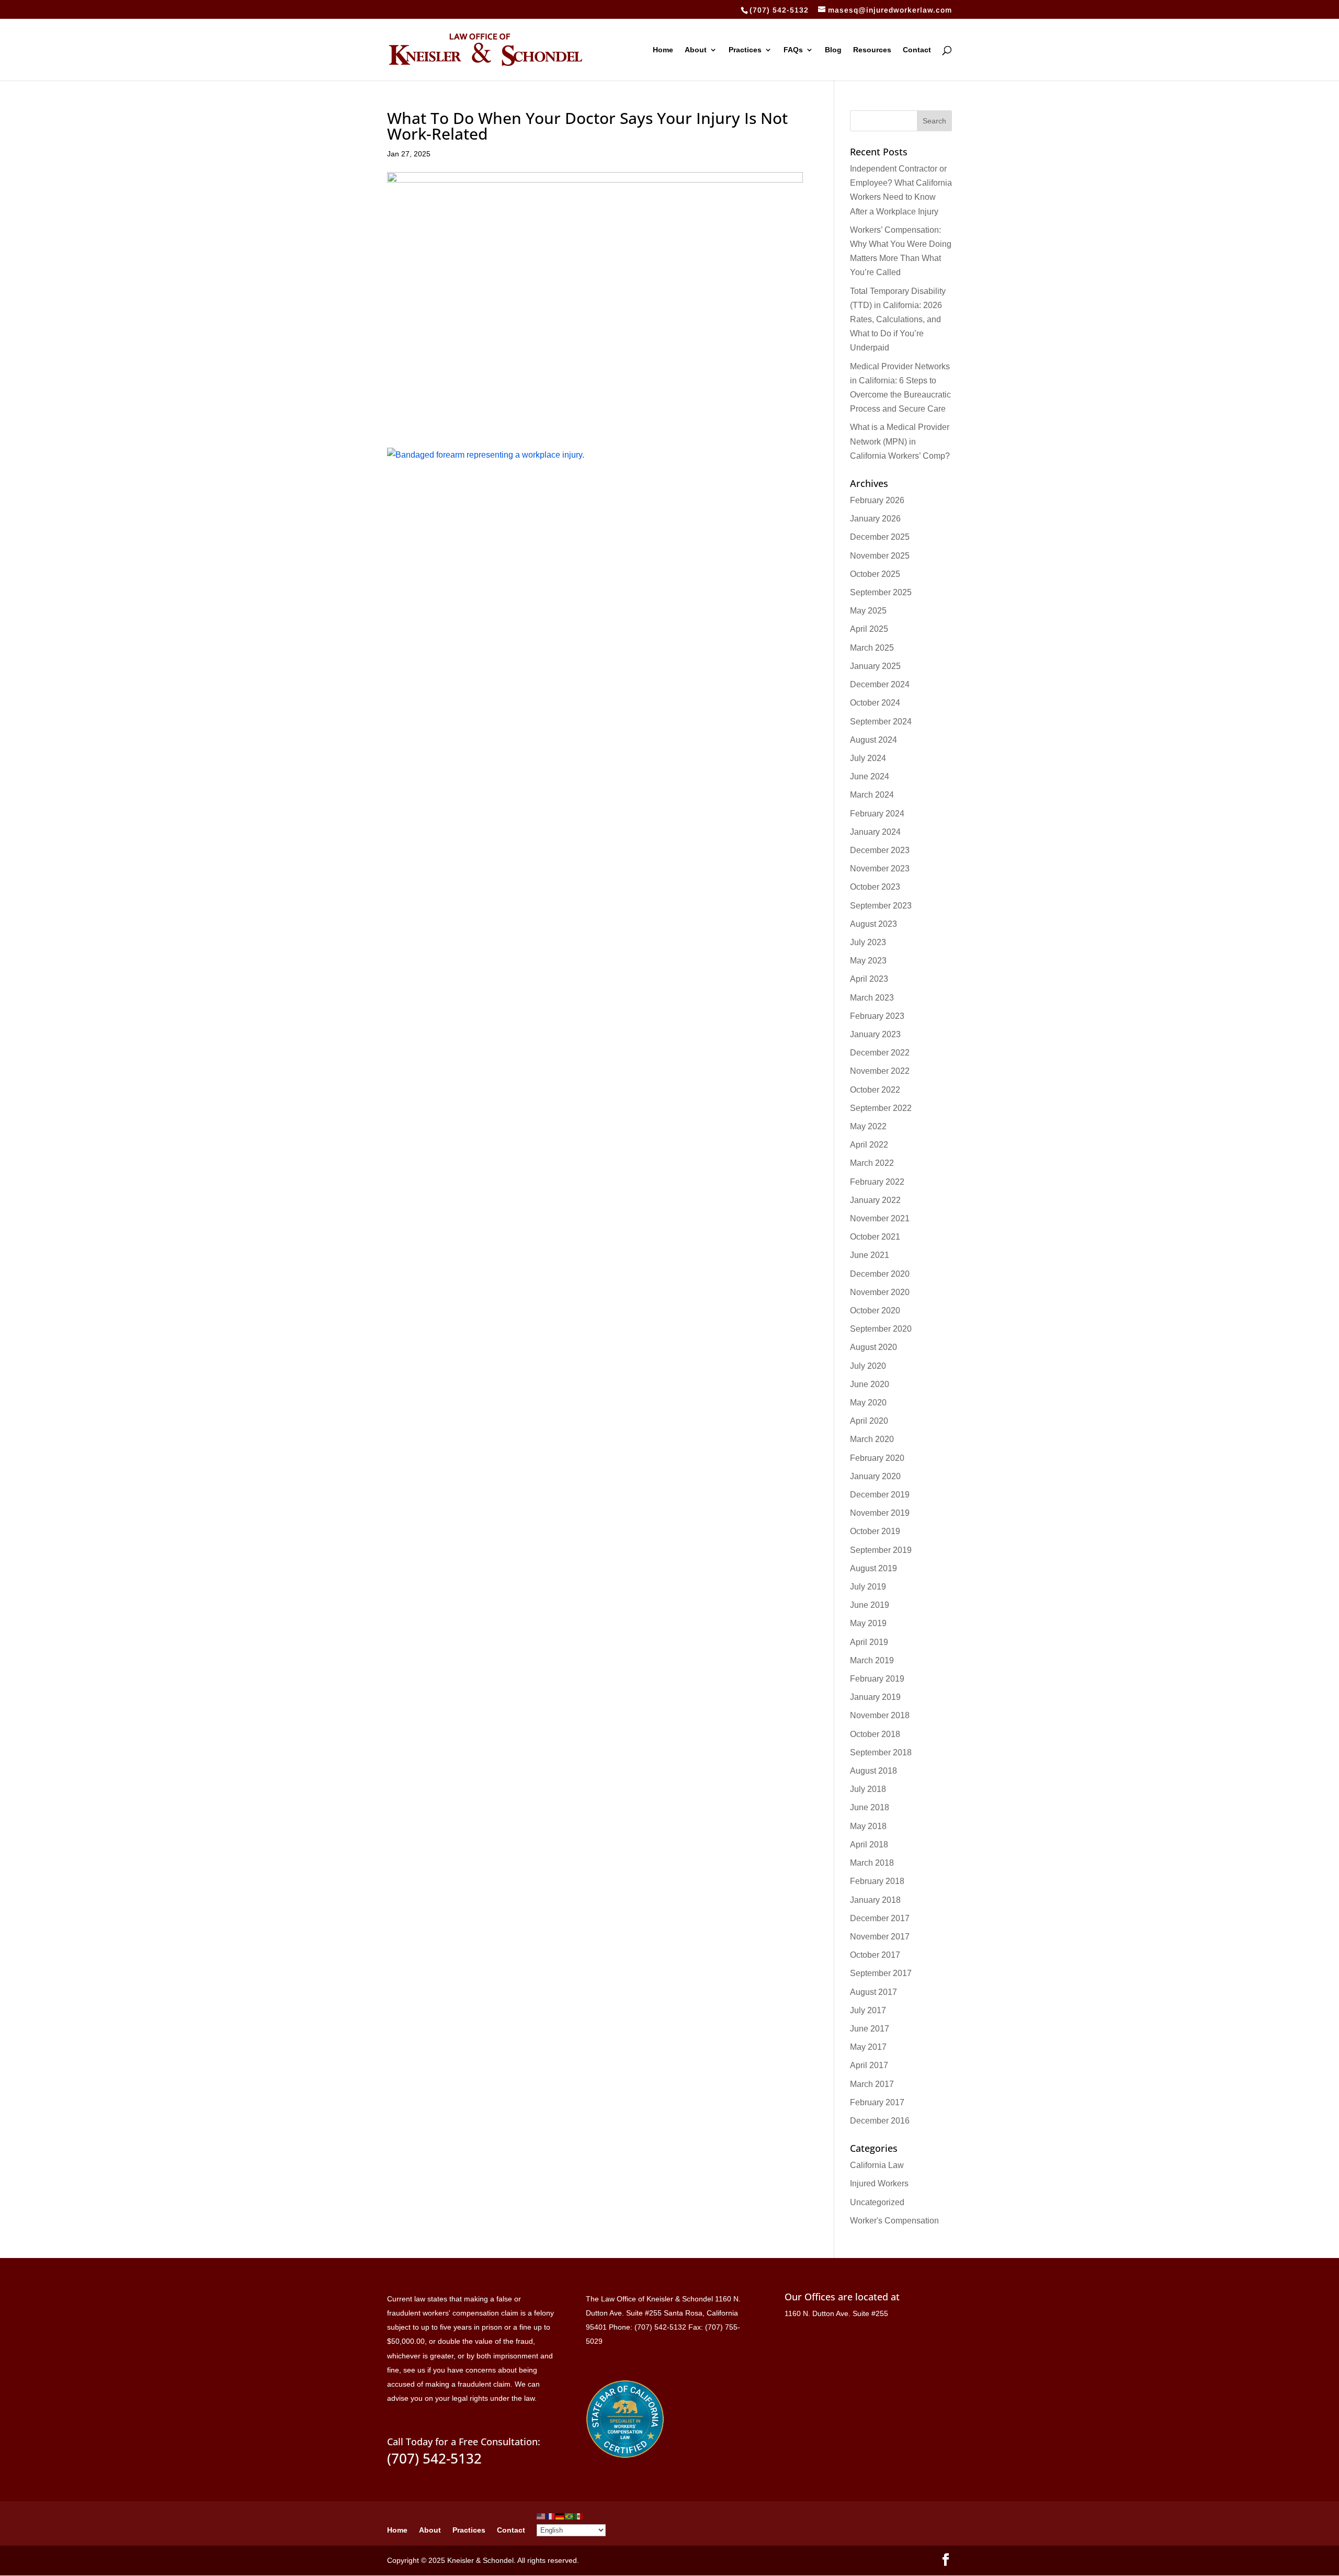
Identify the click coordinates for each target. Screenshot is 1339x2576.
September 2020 (881, 1329)
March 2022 (872, 1163)
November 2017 (880, 1937)
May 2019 (868, 1623)
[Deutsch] (560, 2516)
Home (663, 50)
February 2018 (877, 1881)
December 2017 (880, 1918)
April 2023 (869, 979)
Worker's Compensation (894, 2221)
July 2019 (868, 1587)
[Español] (579, 2516)
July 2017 (868, 2010)
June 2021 (870, 1255)
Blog (833, 50)
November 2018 (880, 1715)
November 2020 (880, 1292)
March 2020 (872, 1439)
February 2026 (877, 500)
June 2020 (870, 1384)
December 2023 (880, 850)
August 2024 (873, 740)
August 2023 (873, 924)
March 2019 (872, 1660)
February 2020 (877, 1458)
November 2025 (880, 556)
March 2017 (872, 2084)
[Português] (570, 2516)
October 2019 (875, 1531)
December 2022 (880, 1053)
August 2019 (873, 1568)
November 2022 (880, 1071)
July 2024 (868, 758)
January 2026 (875, 519)
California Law (877, 2165)
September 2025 (881, 592)
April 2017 (869, 2065)
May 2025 (868, 611)
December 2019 (880, 1495)
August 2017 (873, 1992)
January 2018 (875, 1900)
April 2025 (869, 629)
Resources (872, 50)
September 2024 (881, 722)
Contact (917, 50)
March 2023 (872, 998)
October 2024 (875, 703)
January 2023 (875, 1034)
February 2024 (877, 814)
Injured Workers (879, 2183)
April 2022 (869, 1145)
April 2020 (869, 1421)
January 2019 (875, 1697)
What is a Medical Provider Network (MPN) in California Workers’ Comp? (900, 441)
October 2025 (875, 574)
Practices (745, 50)
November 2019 (880, 1513)
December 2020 (880, 1274)
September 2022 (881, 1108)
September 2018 (881, 1752)
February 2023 (877, 1016)
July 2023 (868, 942)
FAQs (793, 50)
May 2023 (868, 961)
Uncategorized (877, 2202)
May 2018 (868, 1826)
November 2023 (880, 869)
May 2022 (868, 1126)
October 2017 (875, 1955)
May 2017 (868, 2047)
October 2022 (875, 1090)
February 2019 (877, 1679)
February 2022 (877, 1182)
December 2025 (880, 537)
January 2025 (875, 666)
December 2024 (880, 684)
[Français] (551, 2516)
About (696, 50)
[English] (541, 2516)
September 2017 (881, 1973)
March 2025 (872, 648)
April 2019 (869, 1642)
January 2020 (875, 1476)
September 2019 (881, 1550)
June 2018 (870, 1807)
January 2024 (875, 832)
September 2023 (881, 906)
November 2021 (880, 1218)
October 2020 (875, 1310)
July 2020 (868, 1366)
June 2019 (870, 1605)
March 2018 (872, 1863)
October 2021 (875, 1237)
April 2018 (869, 1845)
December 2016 (880, 2121)
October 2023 (875, 887)
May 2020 (868, 1403)
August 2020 (873, 1347)
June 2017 (870, 2029)
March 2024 (872, 795)
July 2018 (868, 1789)
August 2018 (873, 1771)
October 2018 (875, 1734)
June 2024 (870, 776)
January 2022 (875, 1200)
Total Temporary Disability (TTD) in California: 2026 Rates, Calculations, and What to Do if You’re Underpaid (898, 320)
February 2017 (877, 2102)
